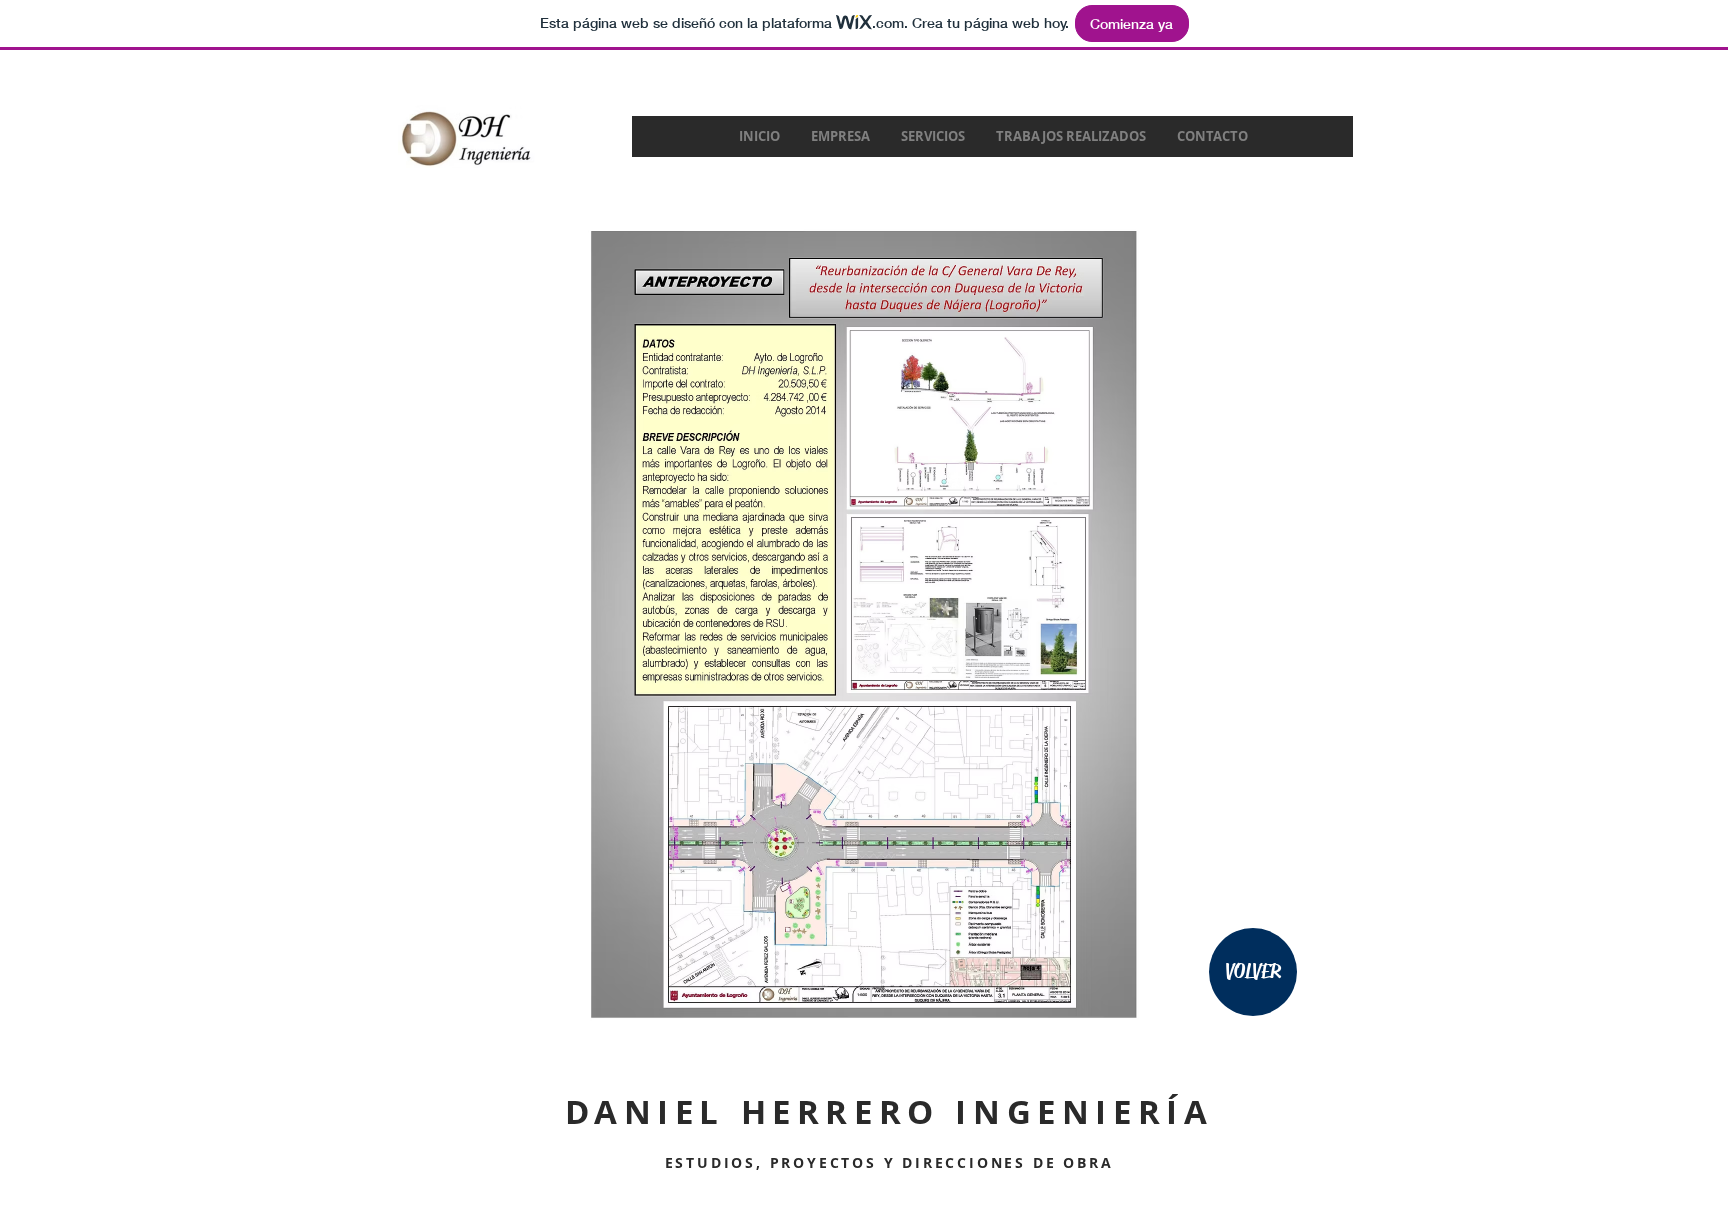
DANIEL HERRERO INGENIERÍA (889, 1111)
